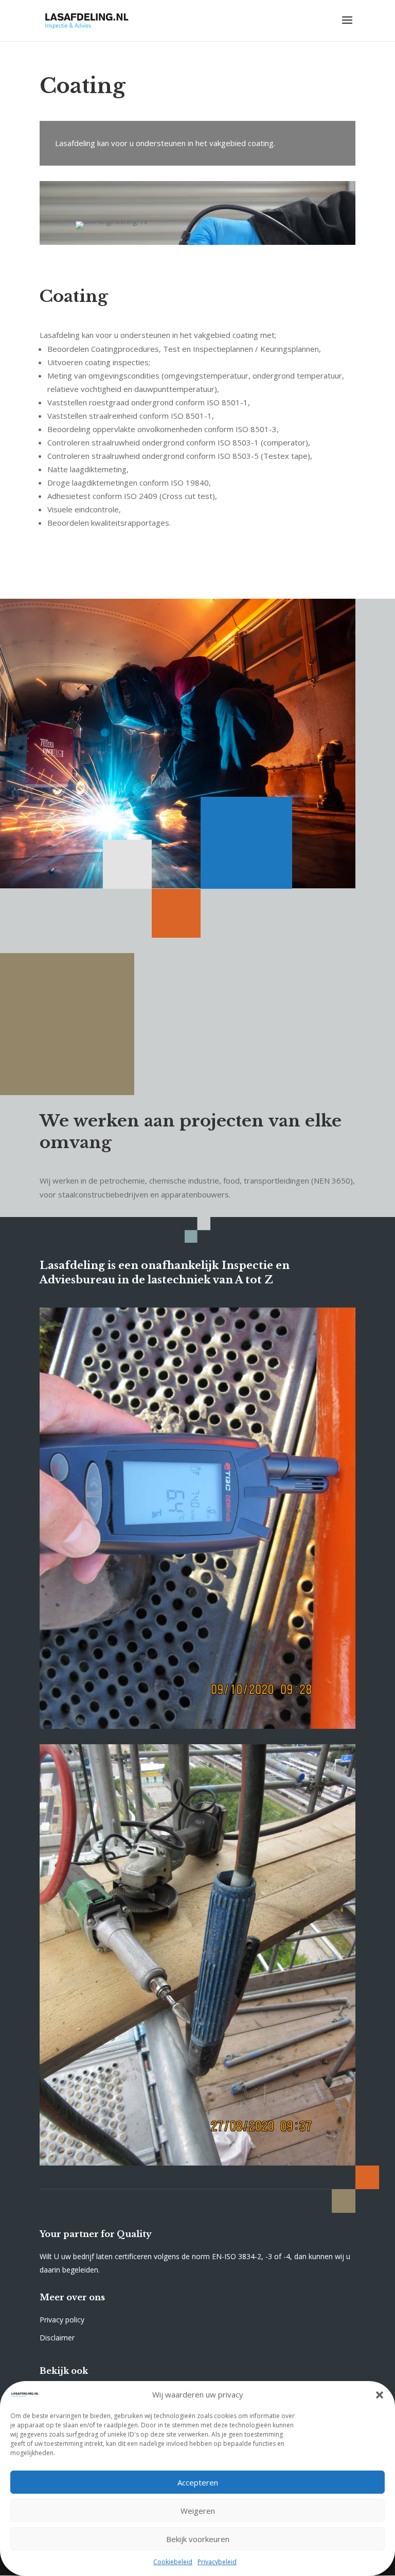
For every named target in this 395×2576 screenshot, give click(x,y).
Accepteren (198, 2482)
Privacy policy (62, 2320)
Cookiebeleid (173, 2562)
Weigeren (198, 2511)
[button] (380, 2395)
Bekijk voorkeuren (198, 2539)
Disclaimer (57, 2338)
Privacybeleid (217, 2562)
